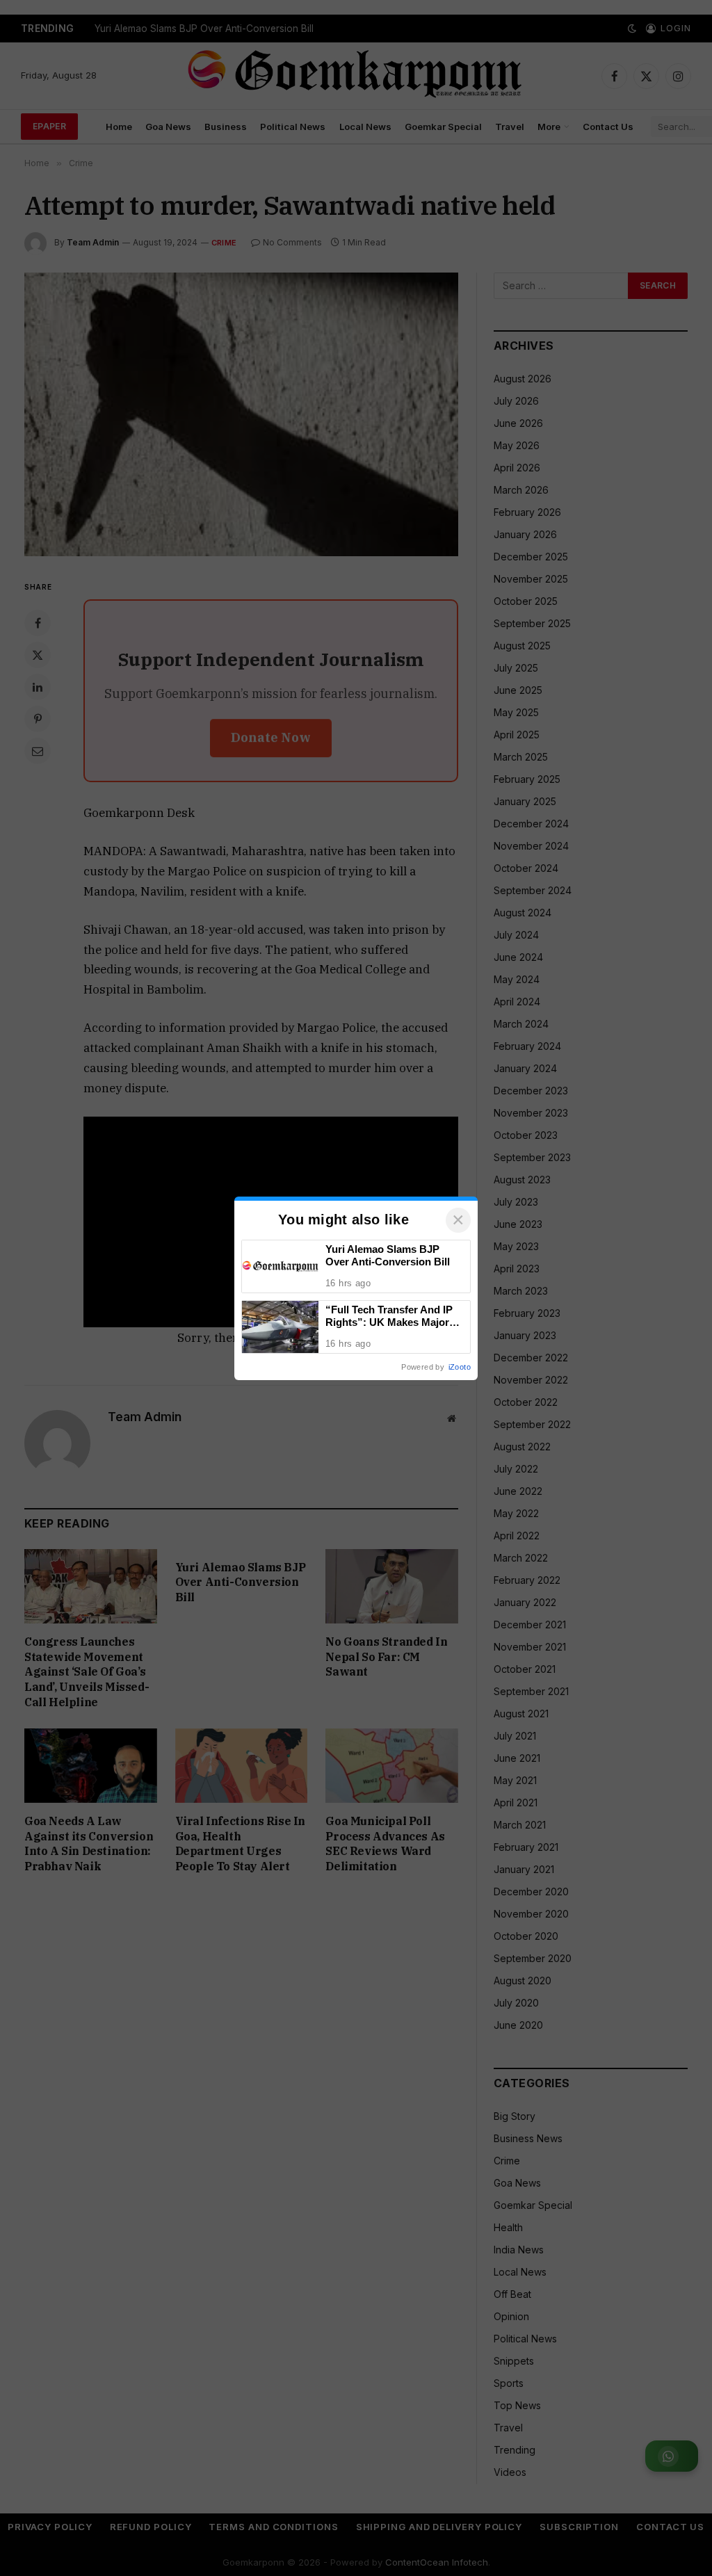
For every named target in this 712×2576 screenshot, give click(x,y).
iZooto (460, 1367)
